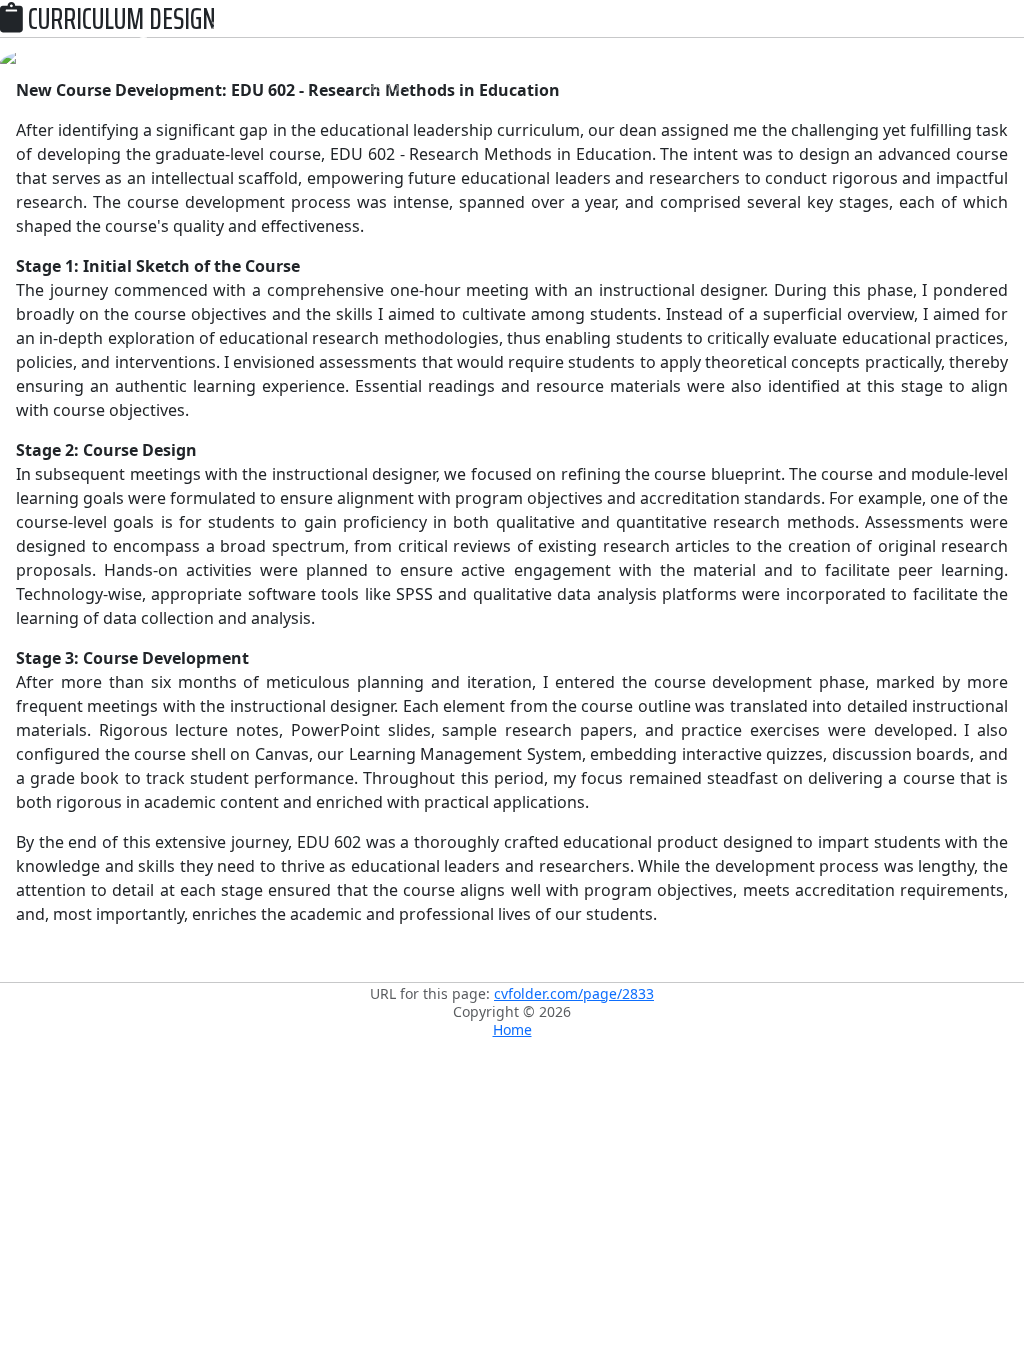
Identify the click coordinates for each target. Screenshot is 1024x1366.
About (230, 45)
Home (512, 1029)
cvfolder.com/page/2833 (574, 993)
